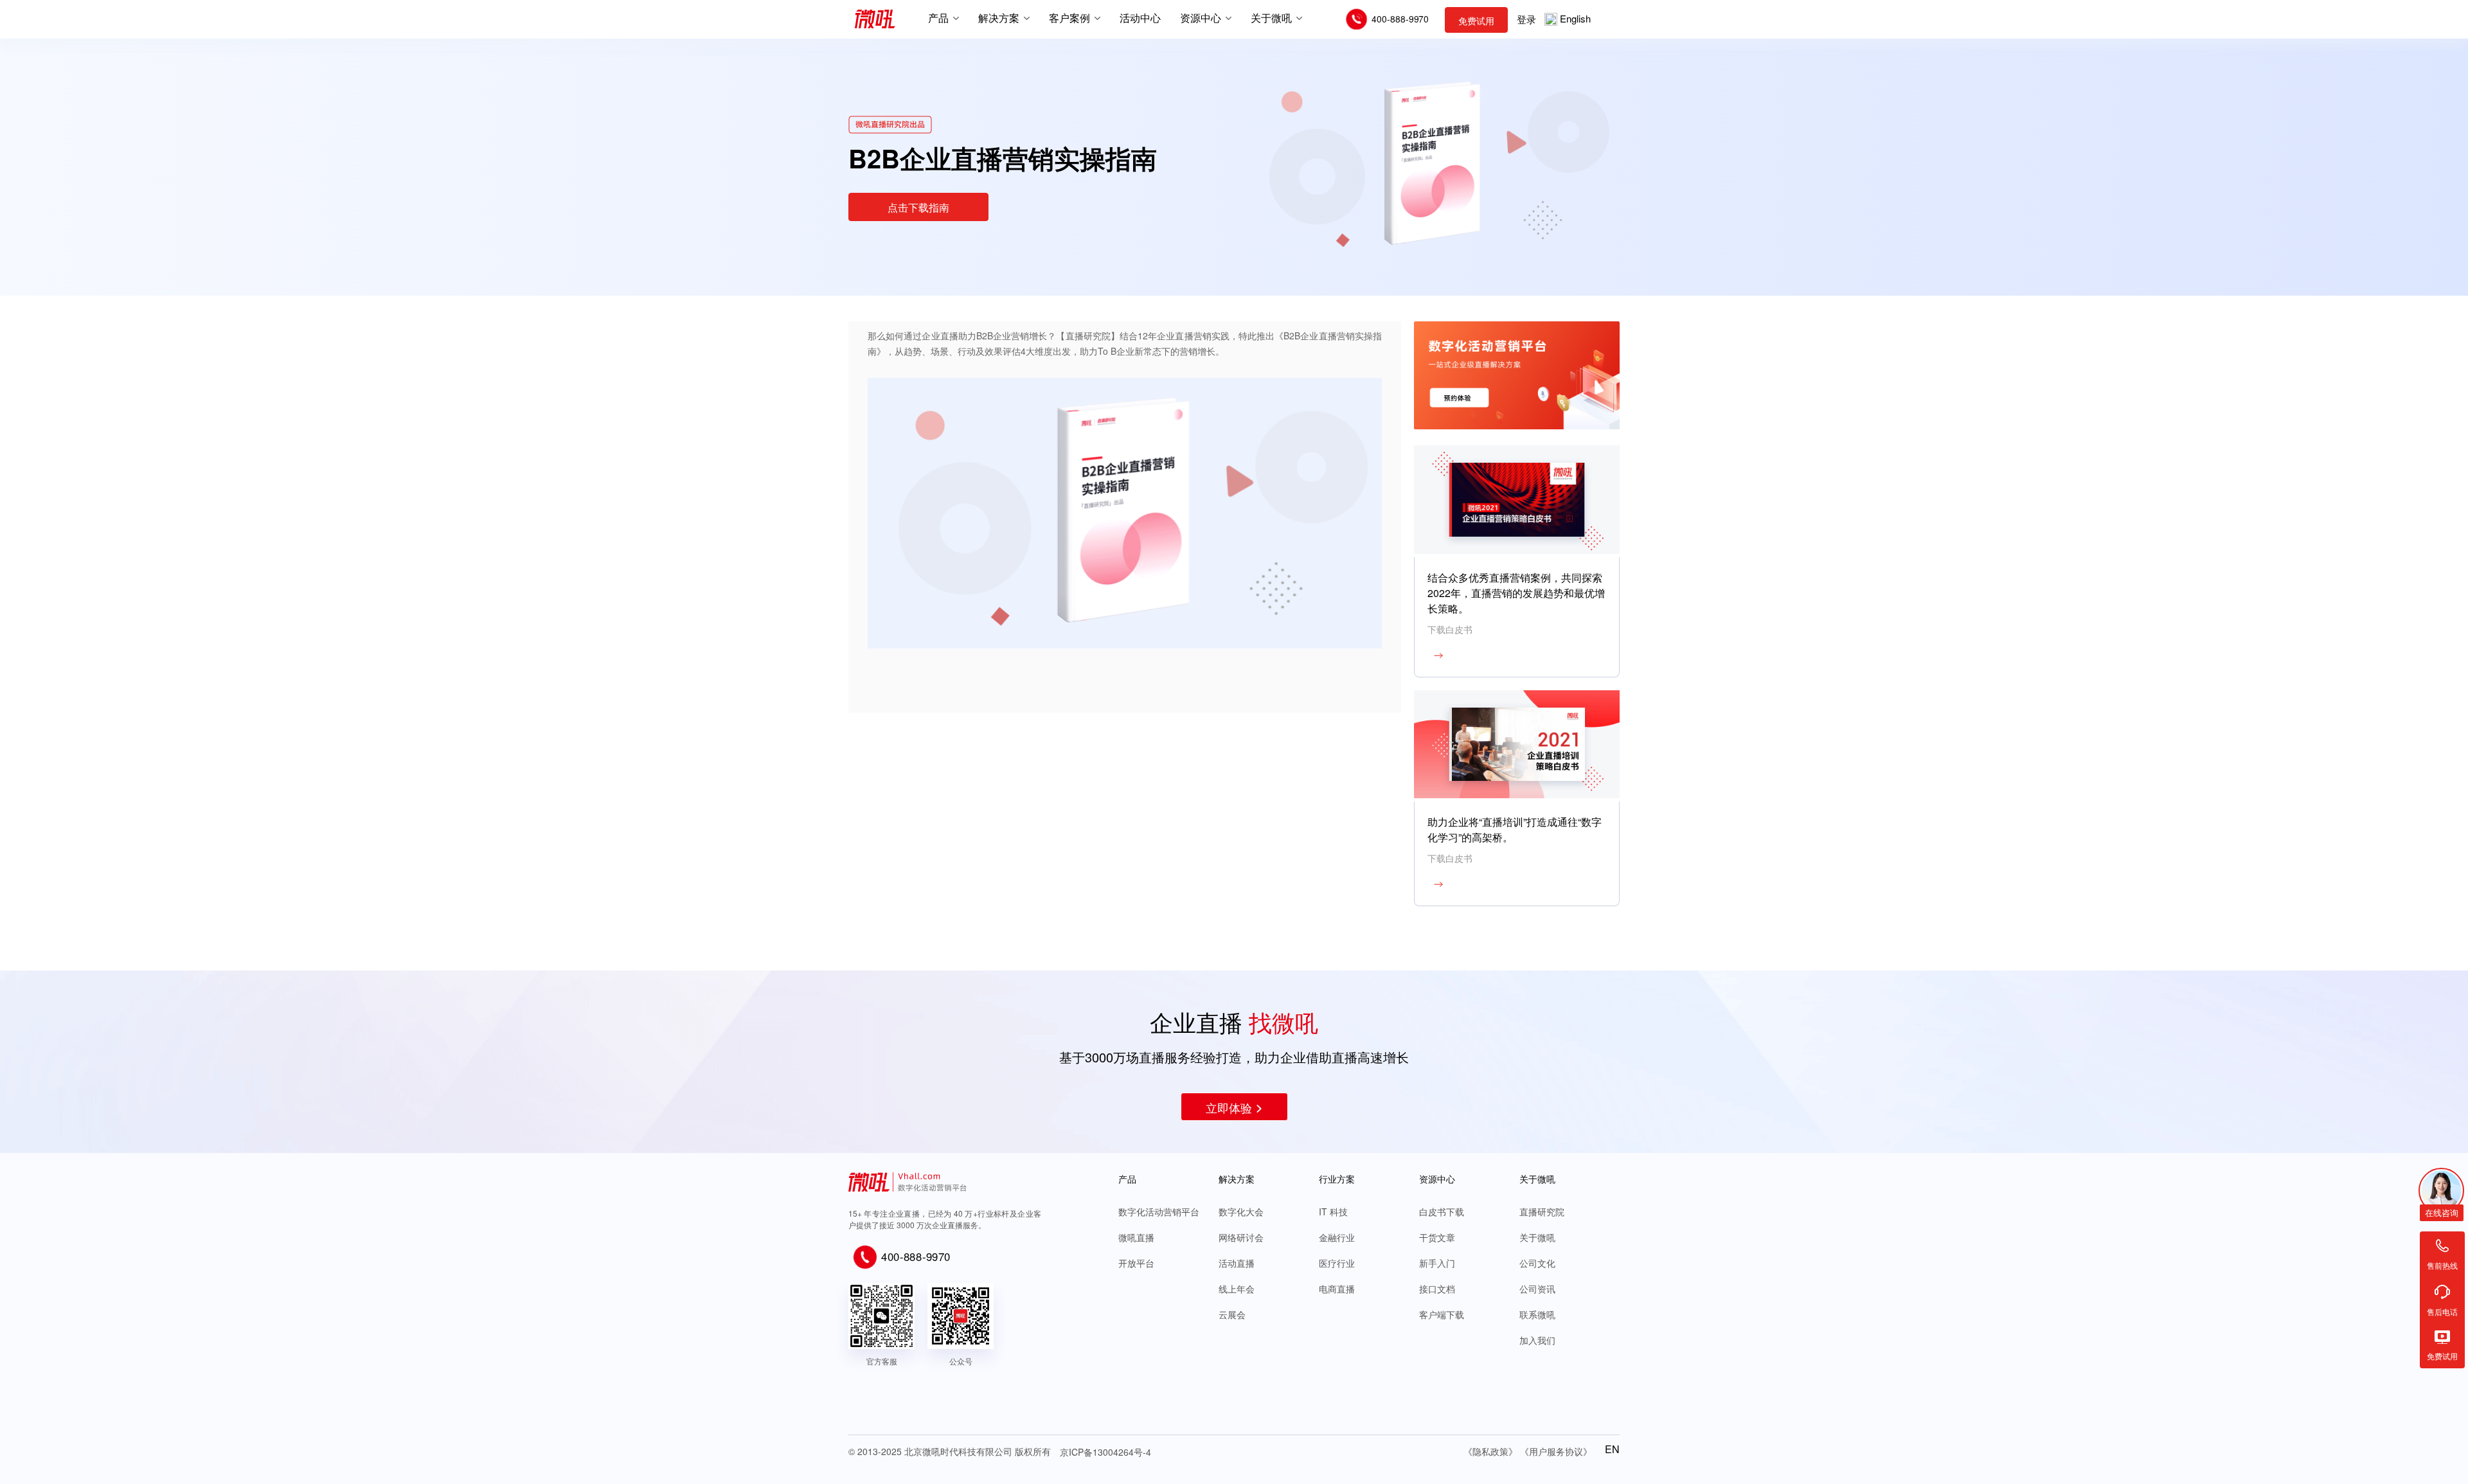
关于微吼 (1537, 1237)
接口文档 (1437, 1289)
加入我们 (1537, 1340)
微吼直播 (1136, 1237)
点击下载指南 (918, 207)
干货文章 (1437, 1237)
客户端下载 (1442, 1314)
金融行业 (1337, 1237)
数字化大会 (1241, 1211)
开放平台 (1136, 1263)
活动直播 (1237, 1263)
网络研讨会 (1241, 1237)
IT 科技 (1333, 1211)
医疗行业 (1337, 1263)
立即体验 (1229, 1107)
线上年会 (1237, 1289)
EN (1612, 1449)
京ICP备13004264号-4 (1105, 1452)
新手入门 (1437, 1263)
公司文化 (1537, 1263)
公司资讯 (1537, 1289)
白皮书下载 (1442, 1211)
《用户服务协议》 (1556, 1451)
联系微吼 (1537, 1314)
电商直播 (1337, 1289)
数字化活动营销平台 (1159, 1211)
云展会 (1232, 1314)
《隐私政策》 (1490, 1451)
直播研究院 (1542, 1211)
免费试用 (1476, 21)
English (1575, 18)
